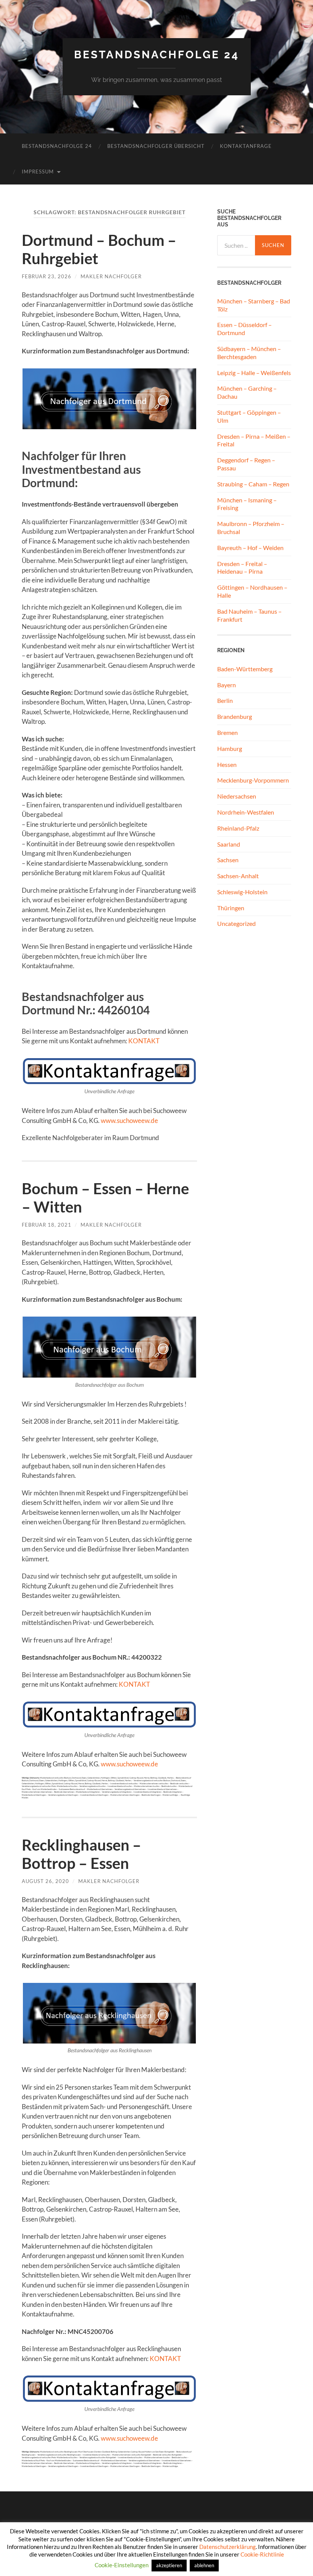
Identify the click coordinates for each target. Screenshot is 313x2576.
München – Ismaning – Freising (247, 504)
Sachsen (228, 860)
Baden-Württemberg (245, 669)
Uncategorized (236, 923)
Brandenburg (235, 716)
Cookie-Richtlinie (262, 2554)
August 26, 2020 (45, 1881)
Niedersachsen (237, 796)
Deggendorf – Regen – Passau (246, 464)
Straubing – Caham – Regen (253, 484)
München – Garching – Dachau (247, 392)
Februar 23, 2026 (47, 276)
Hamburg (230, 748)
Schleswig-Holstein (242, 892)
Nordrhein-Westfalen (246, 812)
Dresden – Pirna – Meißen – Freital (254, 440)
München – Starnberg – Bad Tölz (254, 305)
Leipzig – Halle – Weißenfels (254, 373)
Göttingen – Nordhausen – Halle (252, 591)
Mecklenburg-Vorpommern (253, 780)
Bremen (227, 732)
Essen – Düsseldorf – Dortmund (244, 329)
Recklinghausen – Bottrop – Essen (81, 1854)
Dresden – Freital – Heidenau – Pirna (242, 568)
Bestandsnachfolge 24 (157, 55)
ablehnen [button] (204, 2565)
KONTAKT (144, 1041)
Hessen (227, 764)
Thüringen (231, 908)
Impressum (38, 172)
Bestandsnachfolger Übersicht (156, 146)
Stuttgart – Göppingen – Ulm (249, 416)
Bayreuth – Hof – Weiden (250, 548)
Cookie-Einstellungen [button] (122, 2565)
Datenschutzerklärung (227, 2547)
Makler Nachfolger (111, 276)
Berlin (225, 700)
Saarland (229, 844)
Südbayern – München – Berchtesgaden (249, 353)
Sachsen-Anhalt (238, 876)
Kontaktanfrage (246, 146)
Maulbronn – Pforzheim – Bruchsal (251, 528)
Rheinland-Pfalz (238, 828)
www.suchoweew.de (129, 1120)
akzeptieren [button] (169, 2565)
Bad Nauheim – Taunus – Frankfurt (249, 615)
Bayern (227, 685)
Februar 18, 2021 (47, 1225)
